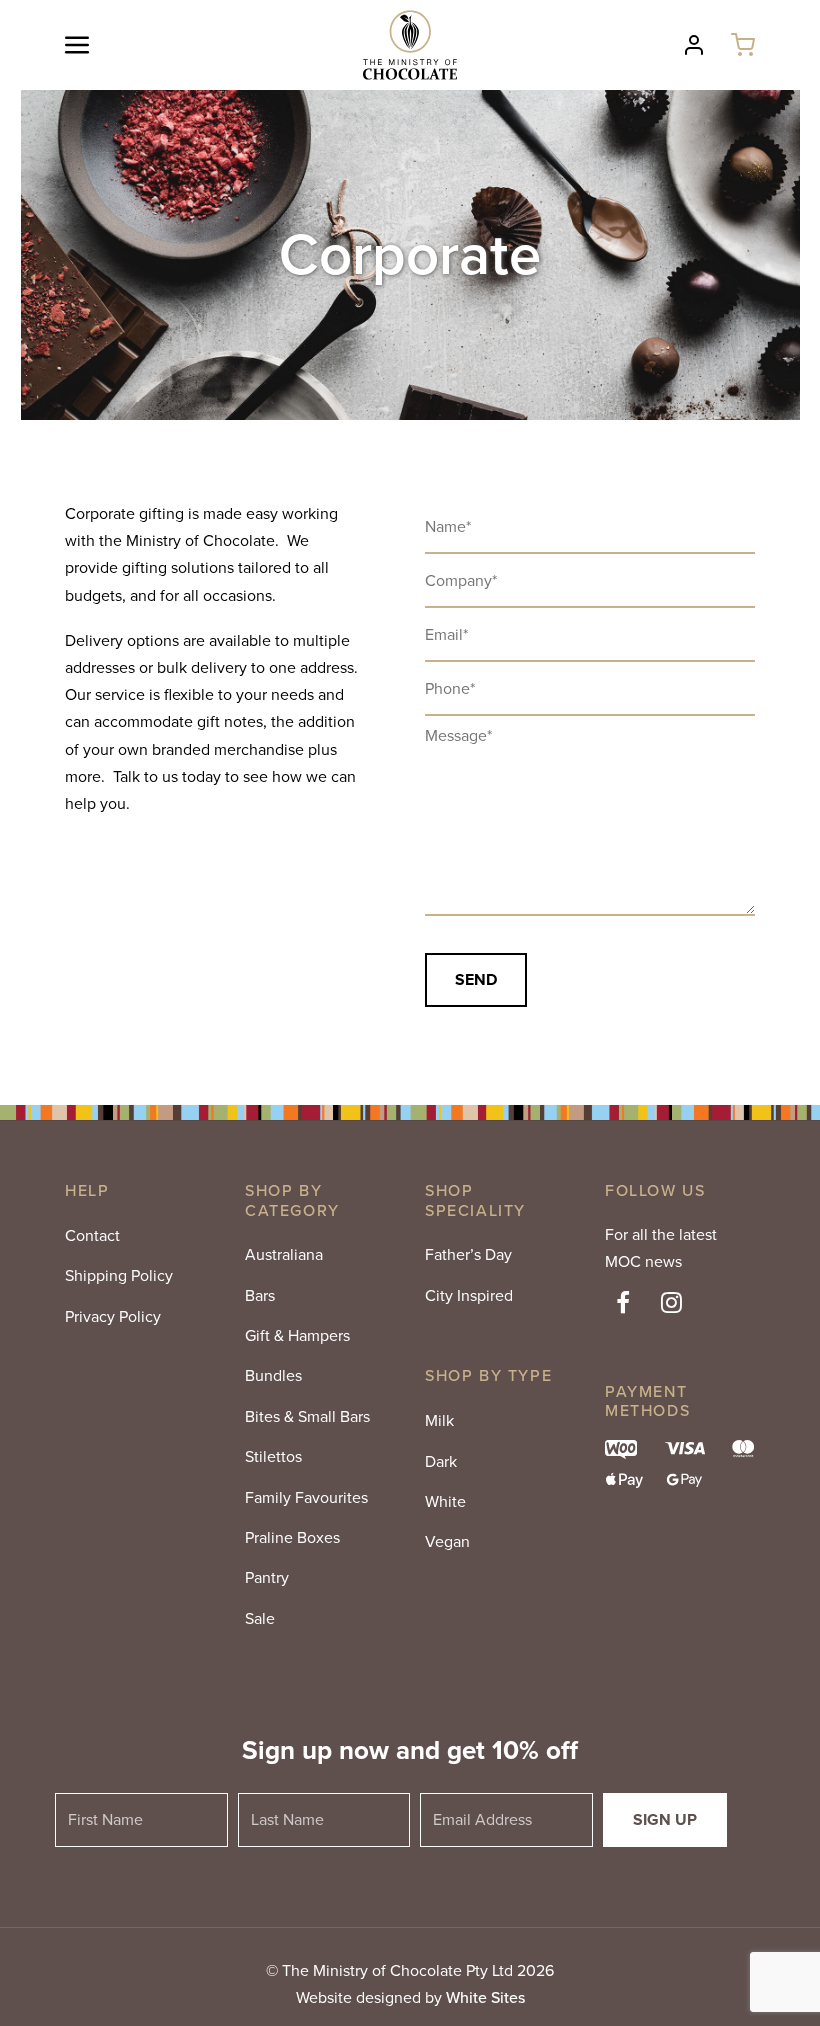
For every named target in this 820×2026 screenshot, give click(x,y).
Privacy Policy (113, 1316)
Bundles (273, 1375)
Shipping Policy (119, 1275)
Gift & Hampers (297, 1335)
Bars (260, 1295)
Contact (92, 1235)
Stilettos (273, 1456)
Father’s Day (468, 1254)
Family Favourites (306, 1497)
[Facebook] (623, 1305)
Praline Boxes (292, 1537)
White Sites (485, 1997)
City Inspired (469, 1295)
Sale (260, 1618)
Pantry (267, 1577)
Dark (441, 1461)
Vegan (447, 1541)
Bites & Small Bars (307, 1416)
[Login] (694, 45)
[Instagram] (672, 1305)
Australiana (284, 1254)
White (445, 1501)
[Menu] (102, 45)
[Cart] (743, 45)
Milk (439, 1420)
